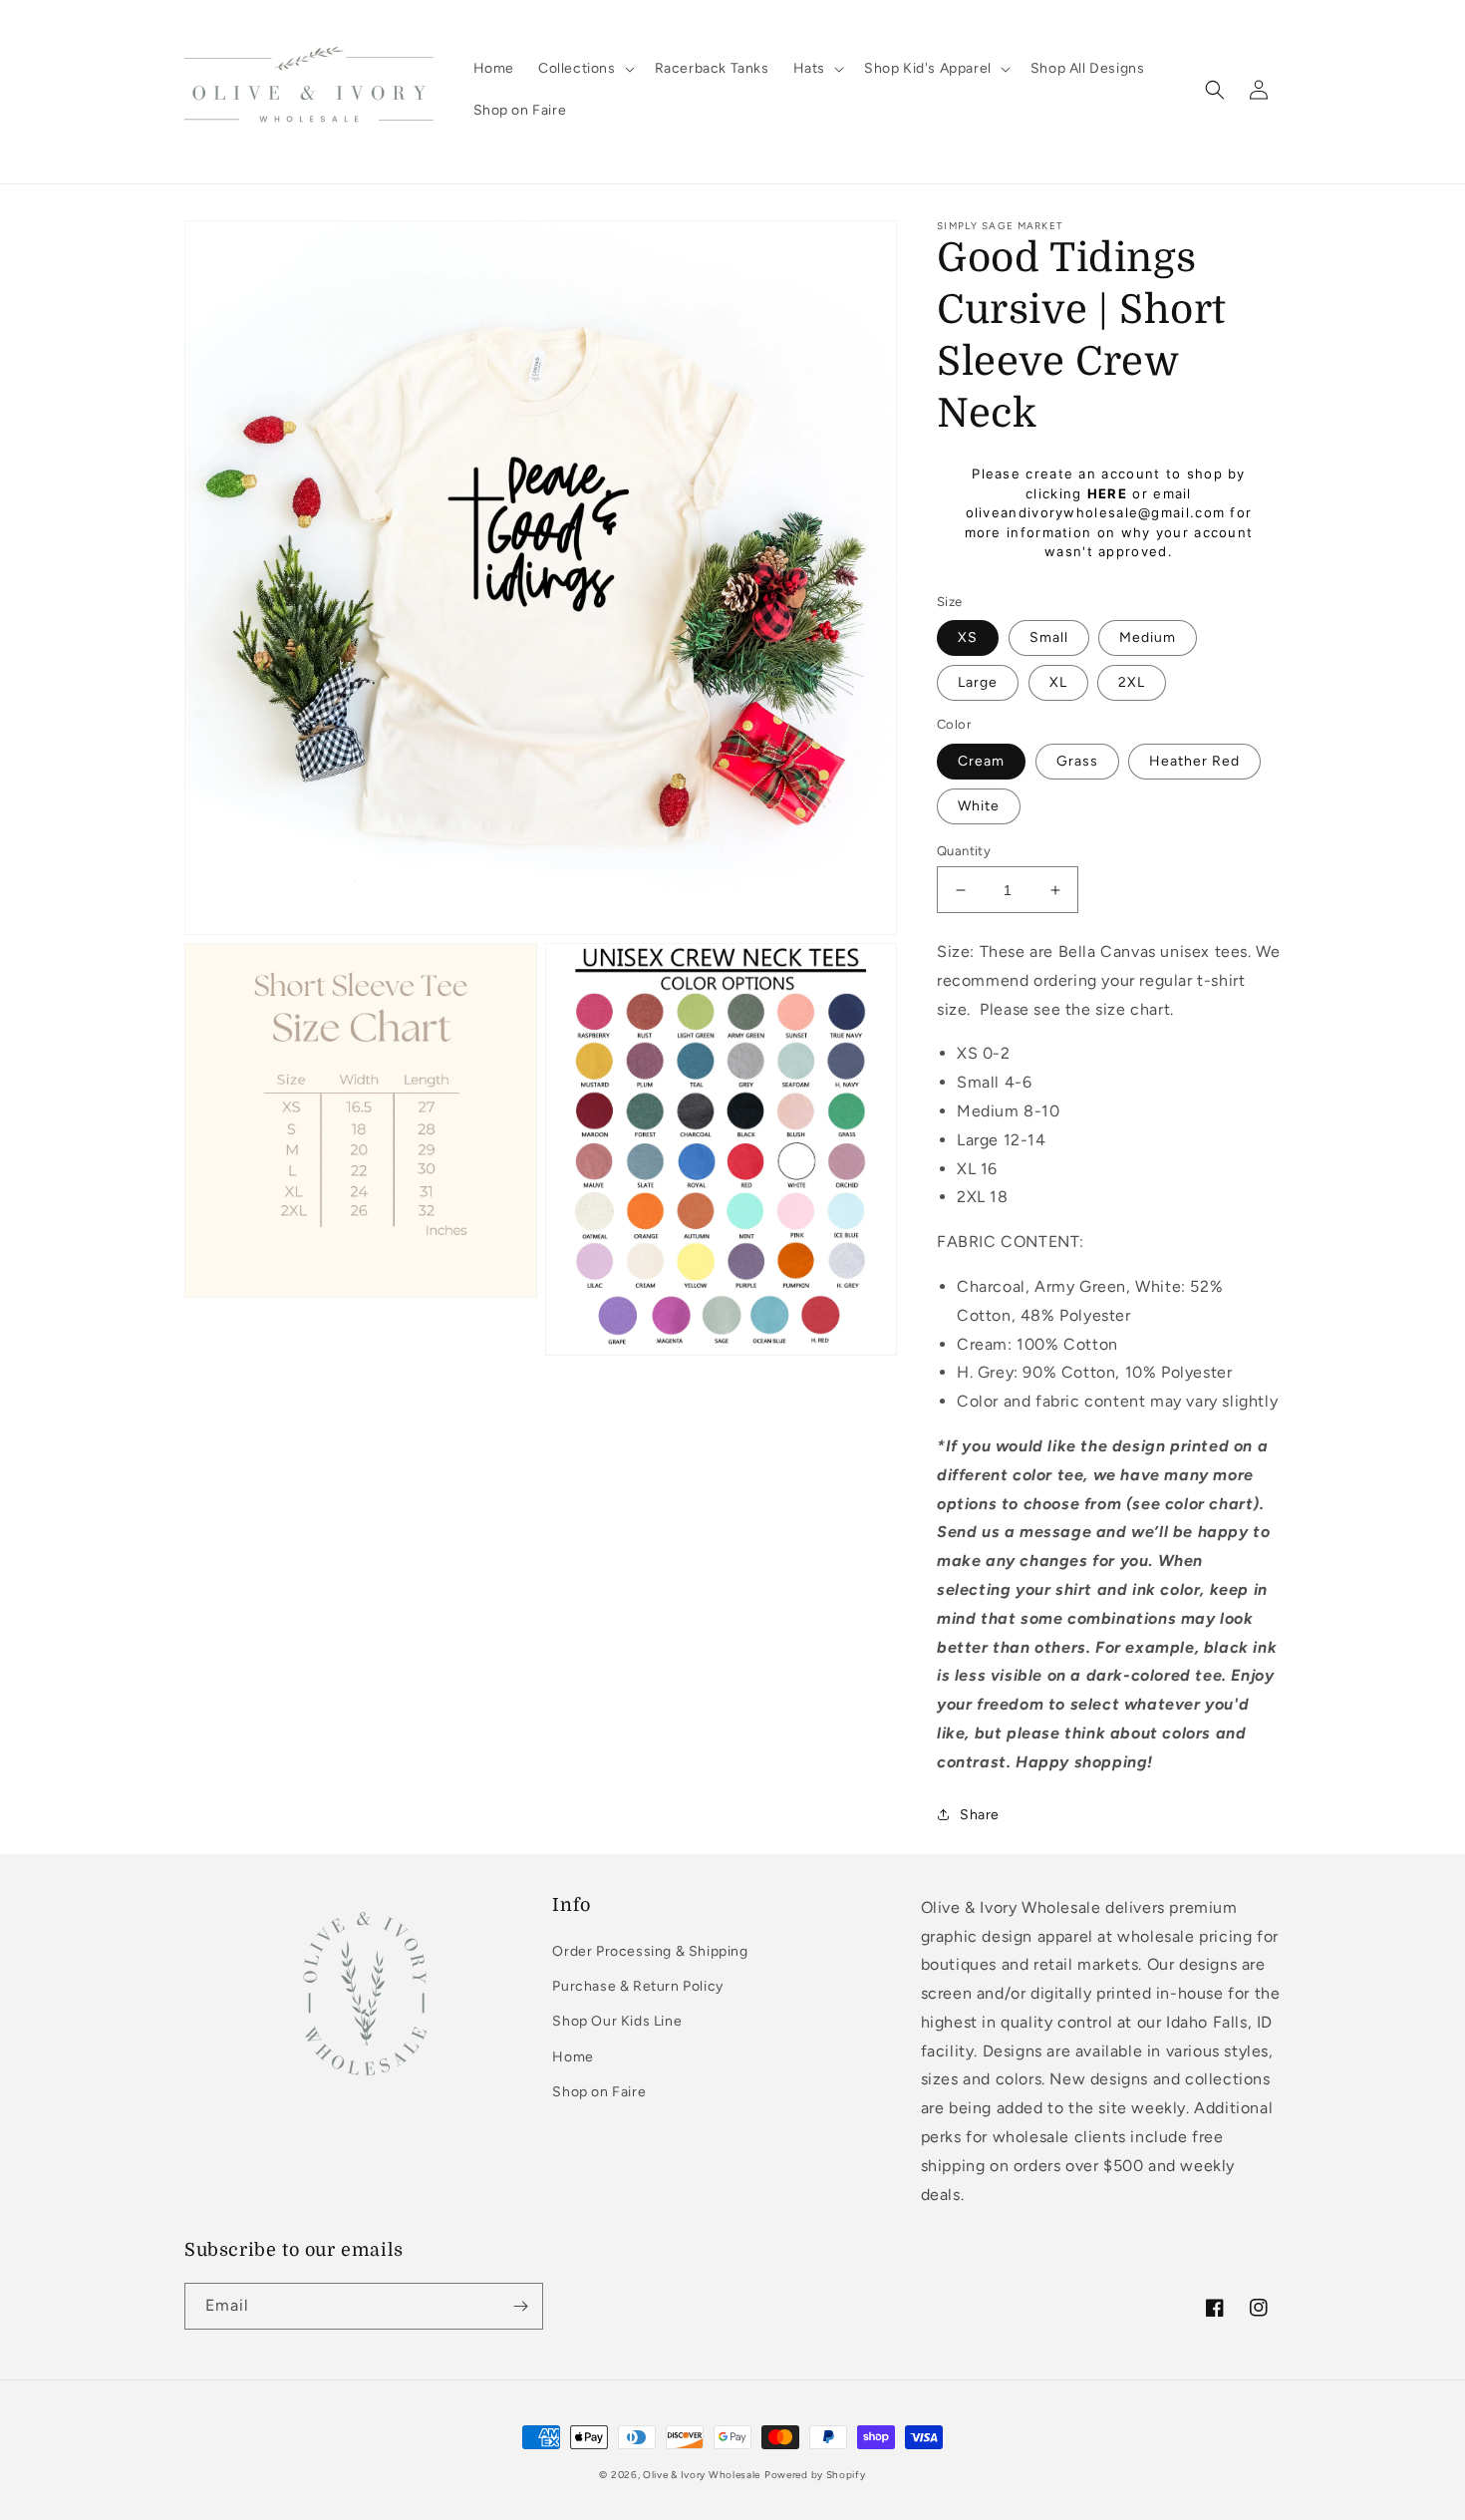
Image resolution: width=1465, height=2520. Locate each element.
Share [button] (980, 1815)
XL (1058, 682)
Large (978, 682)
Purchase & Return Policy (637, 1986)
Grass (1077, 761)
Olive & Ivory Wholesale (702, 2475)
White (979, 806)
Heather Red (1194, 761)
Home (573, 2057)
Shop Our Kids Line (617, 2021)
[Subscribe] (520, 2306)
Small (1049, 637)
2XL (1132, 682)
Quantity (964, 851)
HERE (1107, 493)
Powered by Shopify (815, 2475)
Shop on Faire (599, 2092)
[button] (585, 69)
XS (968, 637)
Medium (1148, 637)
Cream (981, 761)
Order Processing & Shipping (650, 1951)
